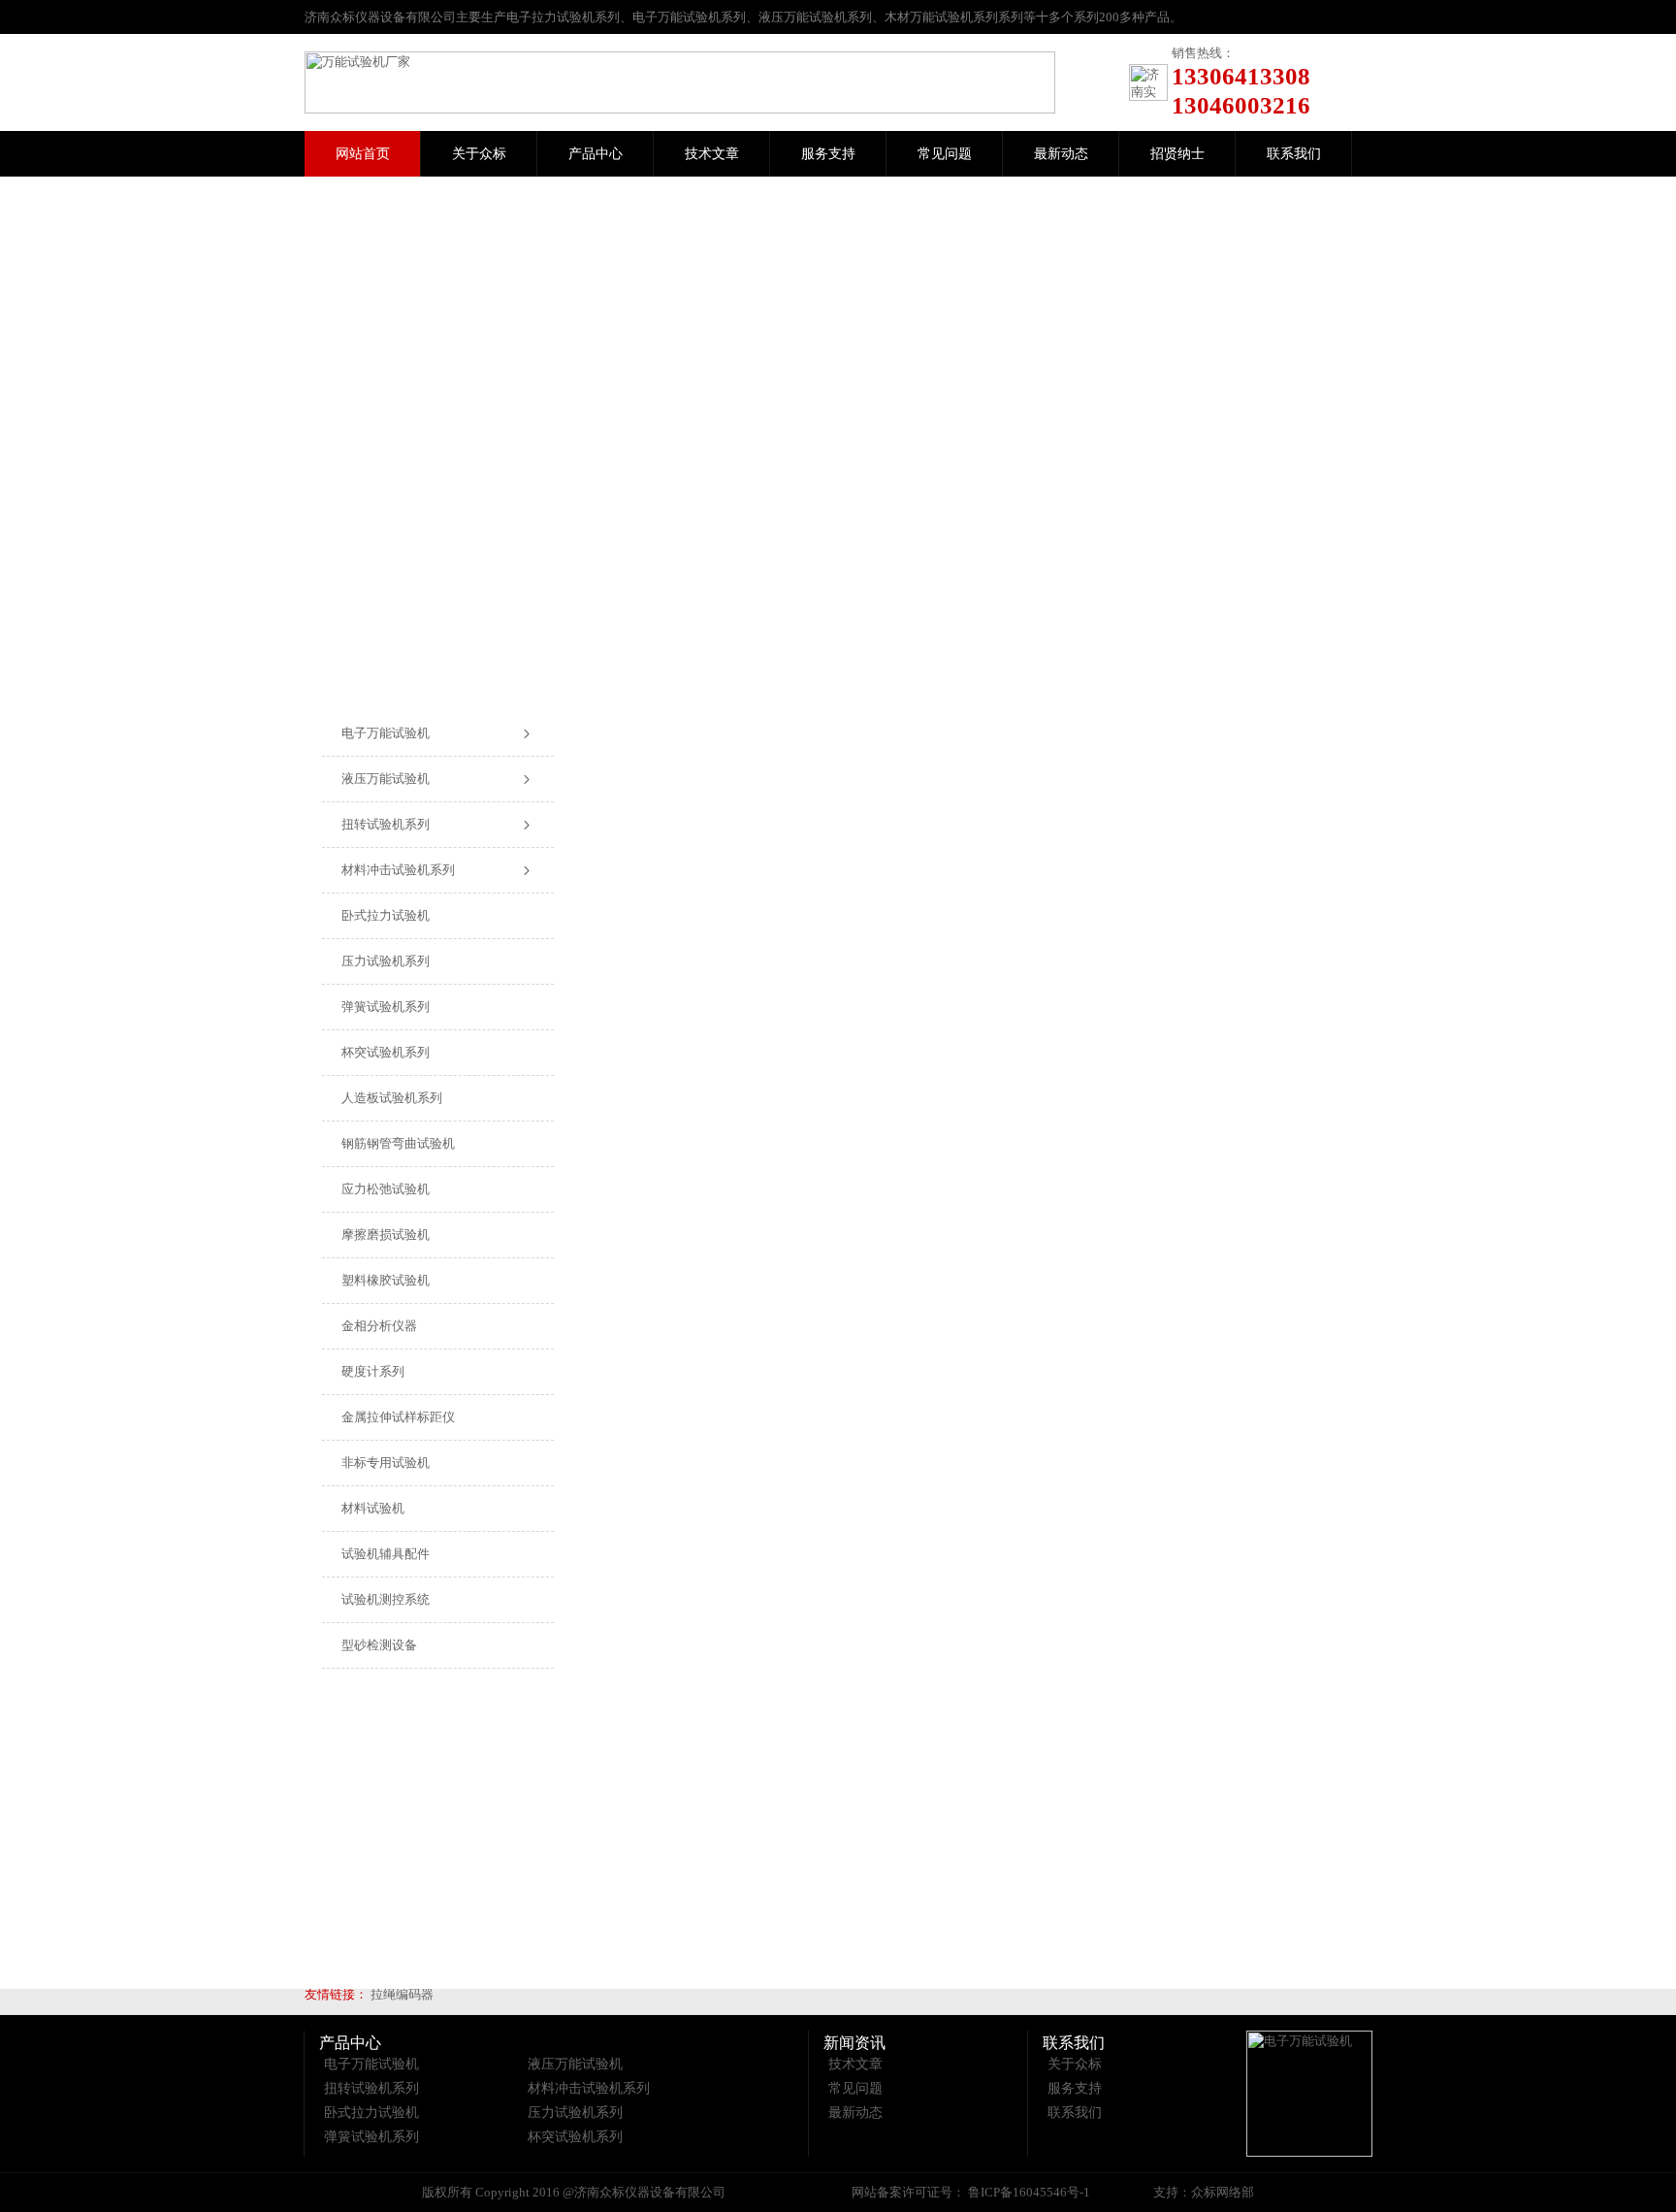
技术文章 (712, 154)
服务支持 (828, 154)
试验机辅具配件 (386, 1554)
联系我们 (1294, 154)
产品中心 (596, 154)
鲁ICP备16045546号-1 (1028, 2192)
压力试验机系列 (386, 961)
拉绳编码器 (402, 1994)
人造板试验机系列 (392, 1098)
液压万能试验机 (386, 779)
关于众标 (479, 154)
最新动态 (1061, 154)
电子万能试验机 (386, 733)
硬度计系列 (373, 1371)
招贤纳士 (1177, 154)
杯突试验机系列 (386, 1052)
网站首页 (363, 154)
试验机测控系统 (386, 1599)
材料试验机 (373, 1508)
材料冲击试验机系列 (398, 870)
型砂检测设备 (379, 1645)
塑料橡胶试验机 (386, 1280)
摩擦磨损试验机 (386, 1235)
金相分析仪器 (379, 1326)
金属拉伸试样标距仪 (398, 1417)
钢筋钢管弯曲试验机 (398, 1143)
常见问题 (945, 154)
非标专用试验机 (386, 1463)
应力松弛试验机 (386, 1189)
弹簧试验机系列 (386, 1007)
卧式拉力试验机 (386, 915)
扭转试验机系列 (386, 824)
